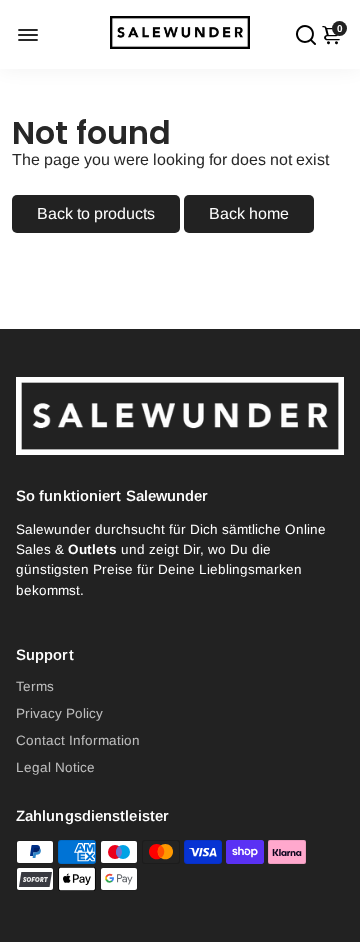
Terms (35, 686)
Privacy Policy (59, 713)
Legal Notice (55, 767)
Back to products (96, 213)
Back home (249, 213)
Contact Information (78, 740)
